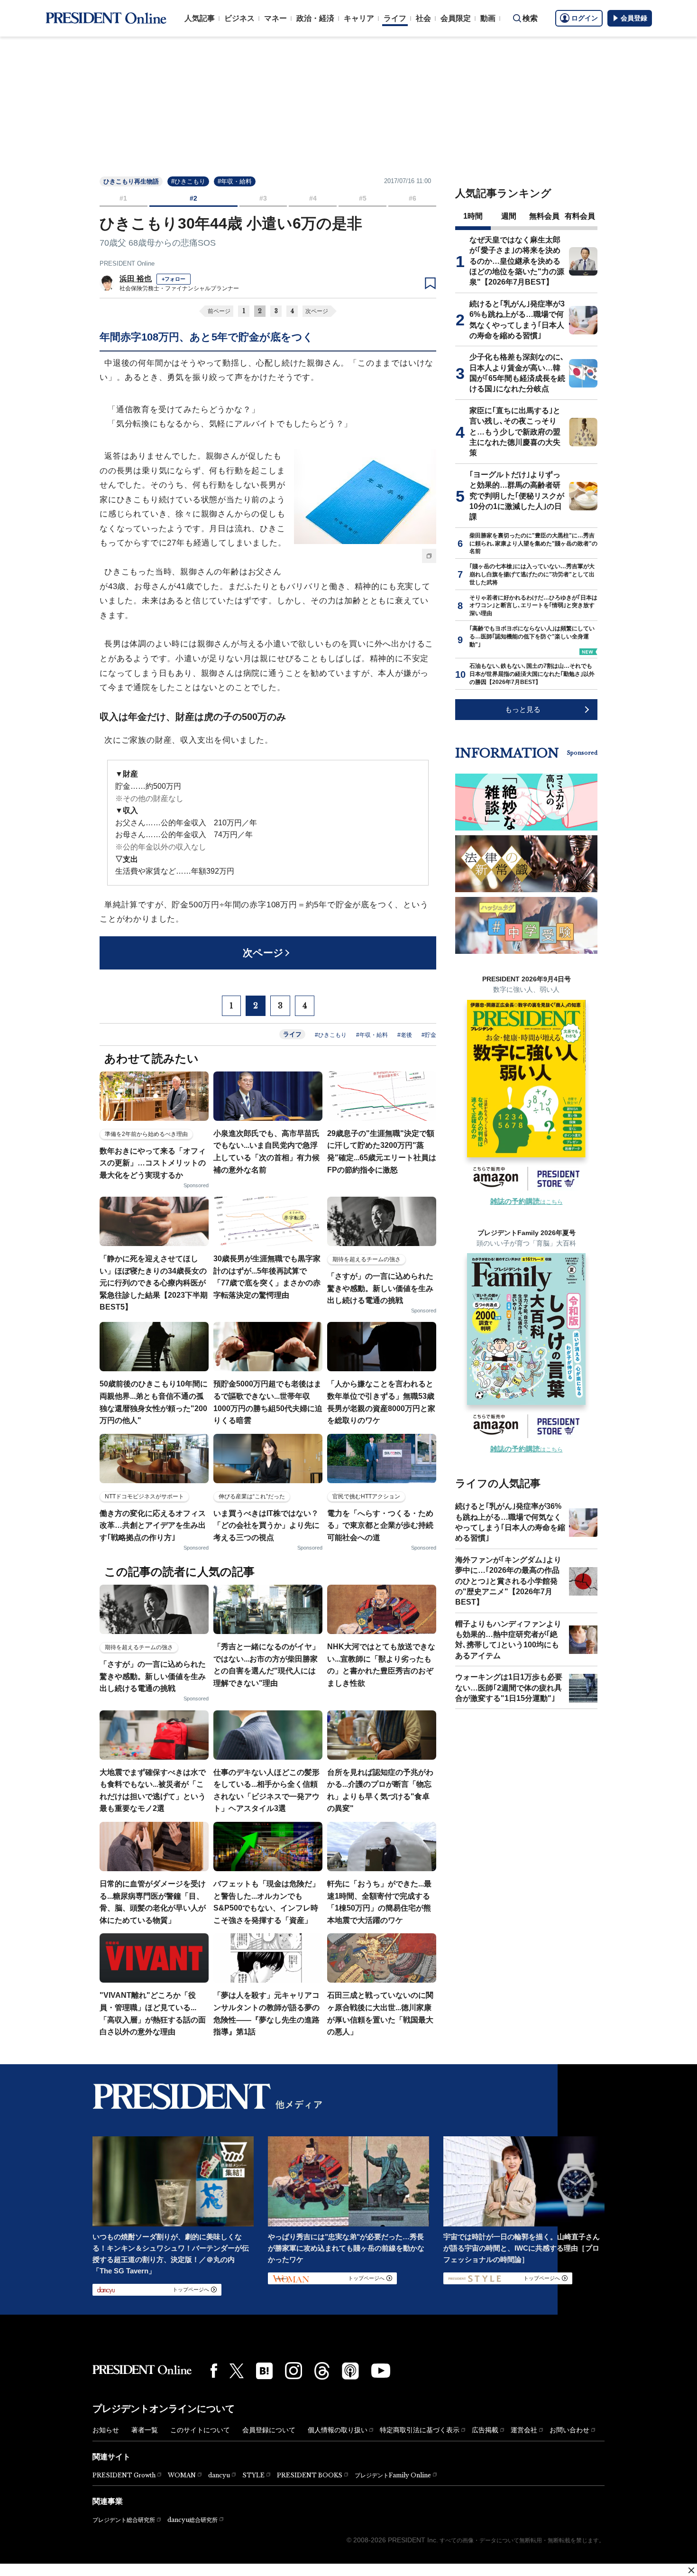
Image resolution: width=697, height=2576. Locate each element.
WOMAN (182, 2475)
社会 (423, 18)
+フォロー (174, 279)
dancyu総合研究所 (193, 2520)
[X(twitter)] (237, 2371)
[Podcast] (350, 2371)
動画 (488, 18)
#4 (313, 198)
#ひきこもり (188, 181)
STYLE (253, 2475)
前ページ (219, 311)
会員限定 (456, 18)
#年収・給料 (235, 181)
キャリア (359, 18)
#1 (123, 198)
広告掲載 (485, 2430)
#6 (413, 198)
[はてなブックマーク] (264, 2371)
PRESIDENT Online (127, 263)
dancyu (219, 2475)
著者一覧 (145, 2430)
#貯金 (429, 1035)
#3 (263, 198)
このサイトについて (200, 2430)
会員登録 (634, 18)
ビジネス (239, 18)
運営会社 (524, 2430)
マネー (275, 18)
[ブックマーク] (430, 284)
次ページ (317, 311)
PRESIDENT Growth (124, 2475)
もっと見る (523, 709)
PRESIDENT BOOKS (310, 2475)
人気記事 (200, 18)
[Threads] (322, 2371)
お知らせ (106, 2430)
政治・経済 (315, 18)
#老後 (405, 1035)
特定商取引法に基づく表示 (420, 2430)
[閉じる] (691, 2570)
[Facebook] (214, 2371)
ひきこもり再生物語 (131, 181)
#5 (363, 198)
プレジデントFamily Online (393, 2475)
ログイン (585, 18)
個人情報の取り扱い (338, 2430)
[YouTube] (381, 2371)
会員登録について (269, 2430)
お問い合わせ (569, 2430)
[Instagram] (293, 2371)
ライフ (395, 18)
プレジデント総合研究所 (124, 2520)
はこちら (527, 1202)
